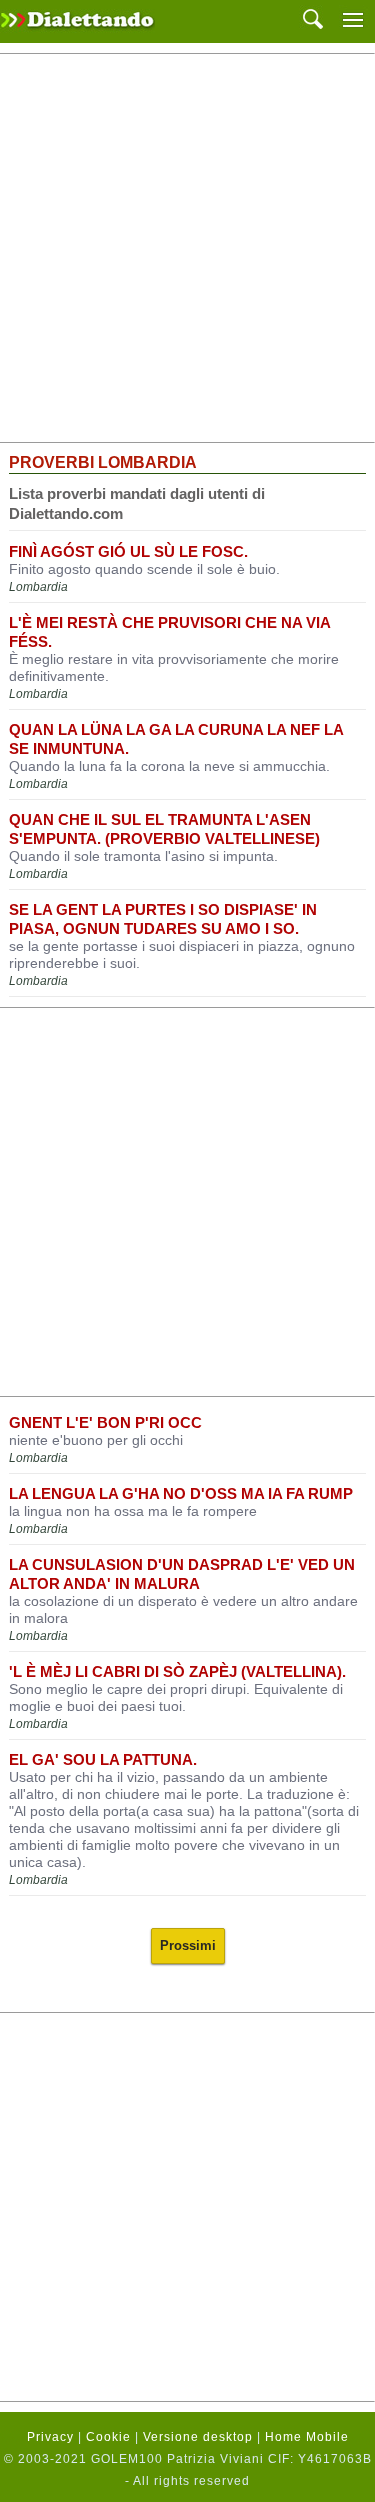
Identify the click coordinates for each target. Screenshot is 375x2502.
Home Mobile (307, 2437)
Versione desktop (198, 2437)
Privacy (50, 2437)
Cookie (108, 2437)
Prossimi (188, 1945)
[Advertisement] (187, 248)
